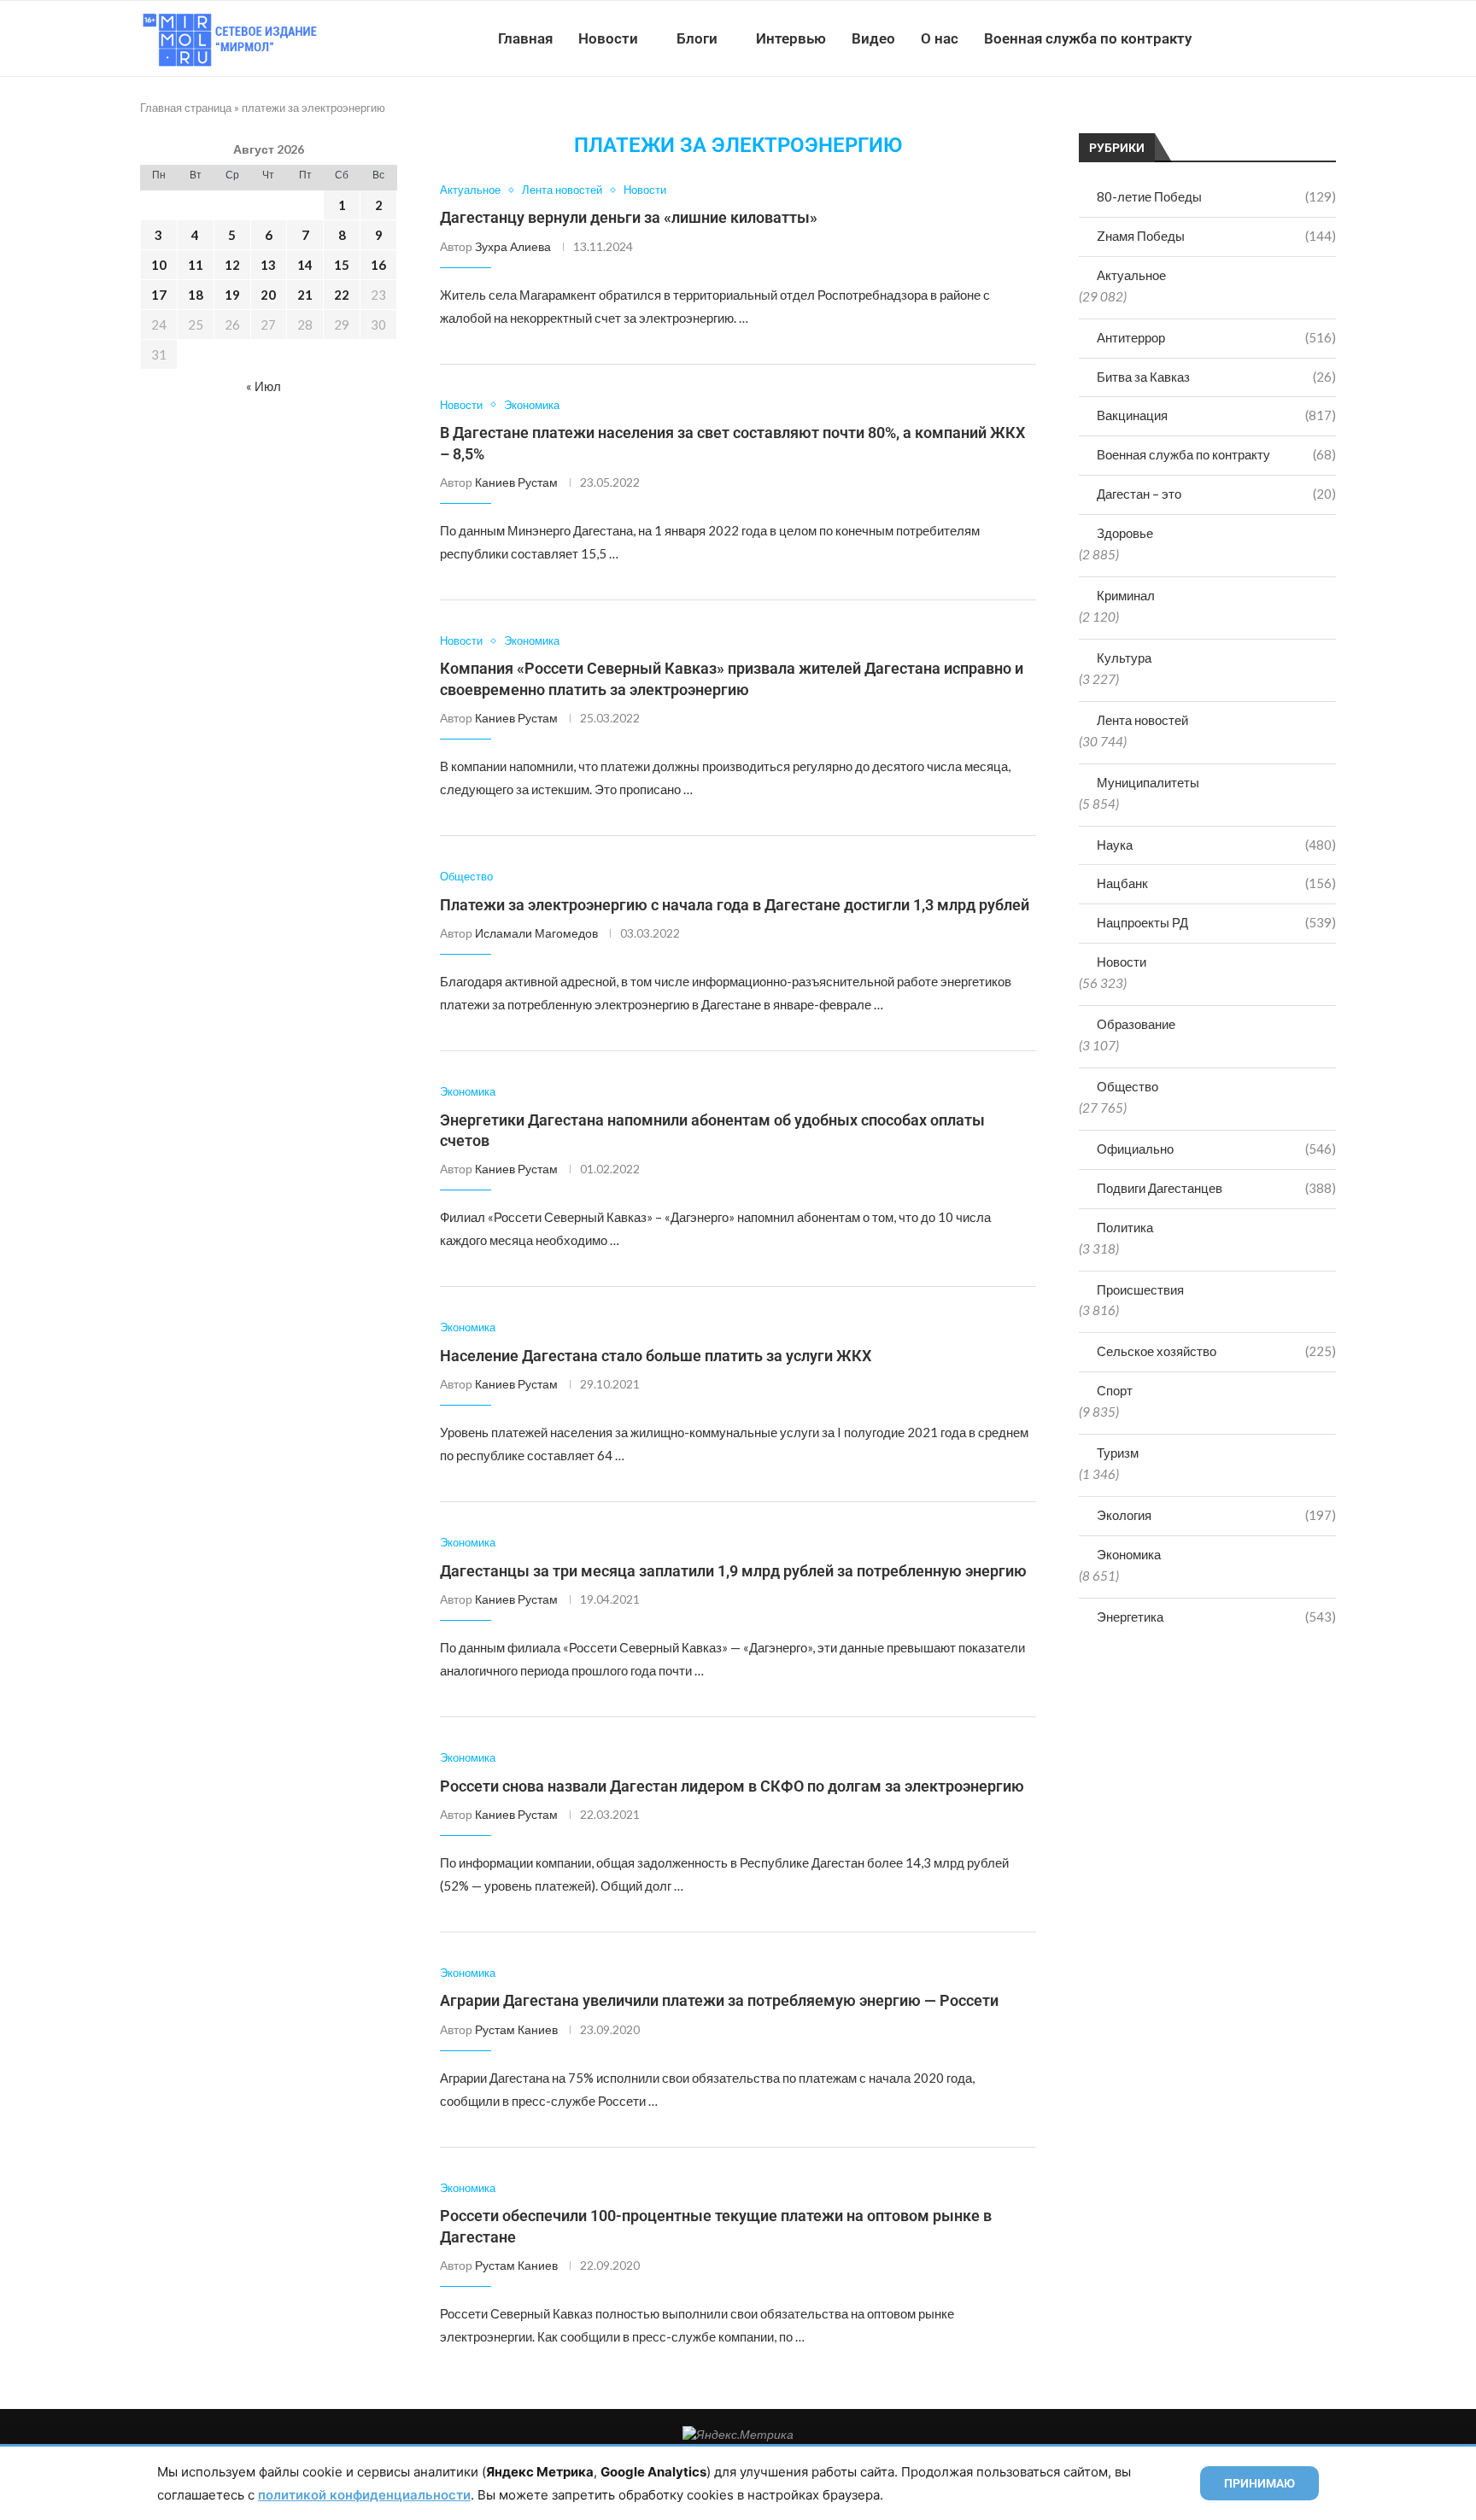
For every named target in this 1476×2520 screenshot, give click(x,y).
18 (196, 295)
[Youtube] (1248, 38)
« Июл (264, 386)
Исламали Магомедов (536, 933)
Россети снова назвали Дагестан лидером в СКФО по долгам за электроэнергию (732, 1786)
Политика (1125, 1227)
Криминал (1126, 595)
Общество (1127, 1086)
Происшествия (1140, 1289)
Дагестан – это (1216, 494)
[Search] (1327, 38)
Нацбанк (1216, 883)
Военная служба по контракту (1088, 38)
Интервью (791, 38)
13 (268, 265)
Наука (1216, 845)
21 (305, 295)
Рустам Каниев (516, 2029)
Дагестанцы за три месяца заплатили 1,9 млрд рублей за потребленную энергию (733, 1571)
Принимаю (1259, 2483)
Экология (1216, 1515)
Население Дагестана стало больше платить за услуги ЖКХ (656, 1356)
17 (159, 295)
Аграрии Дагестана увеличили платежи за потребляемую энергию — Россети (719, 2000)
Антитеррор (1216, 337)
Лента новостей (1142, 720)
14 (305, 265)
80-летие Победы (1216, 196)
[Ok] (1301, 38)
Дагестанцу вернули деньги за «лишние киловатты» (629, 217)
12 (232, 265)
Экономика (1129, 1554)
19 (232, 295)
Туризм (1118, 1453)
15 (342, 265)
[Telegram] (1283, 38)
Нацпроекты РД (1216, 922)
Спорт (1115, 1390)
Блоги (697, 38)
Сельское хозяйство (1216, 1351)
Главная (525, 38)
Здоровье (1125, 533)
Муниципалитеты (1148, 782)
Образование (1136, 1024)
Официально (1216, 1149)
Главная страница (186, 108)
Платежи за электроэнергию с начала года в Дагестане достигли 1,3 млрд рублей (735, 905)
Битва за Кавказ (1216, 377)
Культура (1124, 658)
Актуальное (1131, 275)
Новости (608, 38)
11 (196, 265)
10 (159, 265)
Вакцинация (1216, 415)
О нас (940, 38)
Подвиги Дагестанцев (1216, 1188)
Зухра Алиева (513, 246)
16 (378, 265)
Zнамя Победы (1216, 236)
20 (268, 295)
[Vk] (1265, 38)
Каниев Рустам (516, 482)
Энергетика (1216, 1617)
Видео (873, 38)
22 (342, 295)
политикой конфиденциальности (364, 2495)
